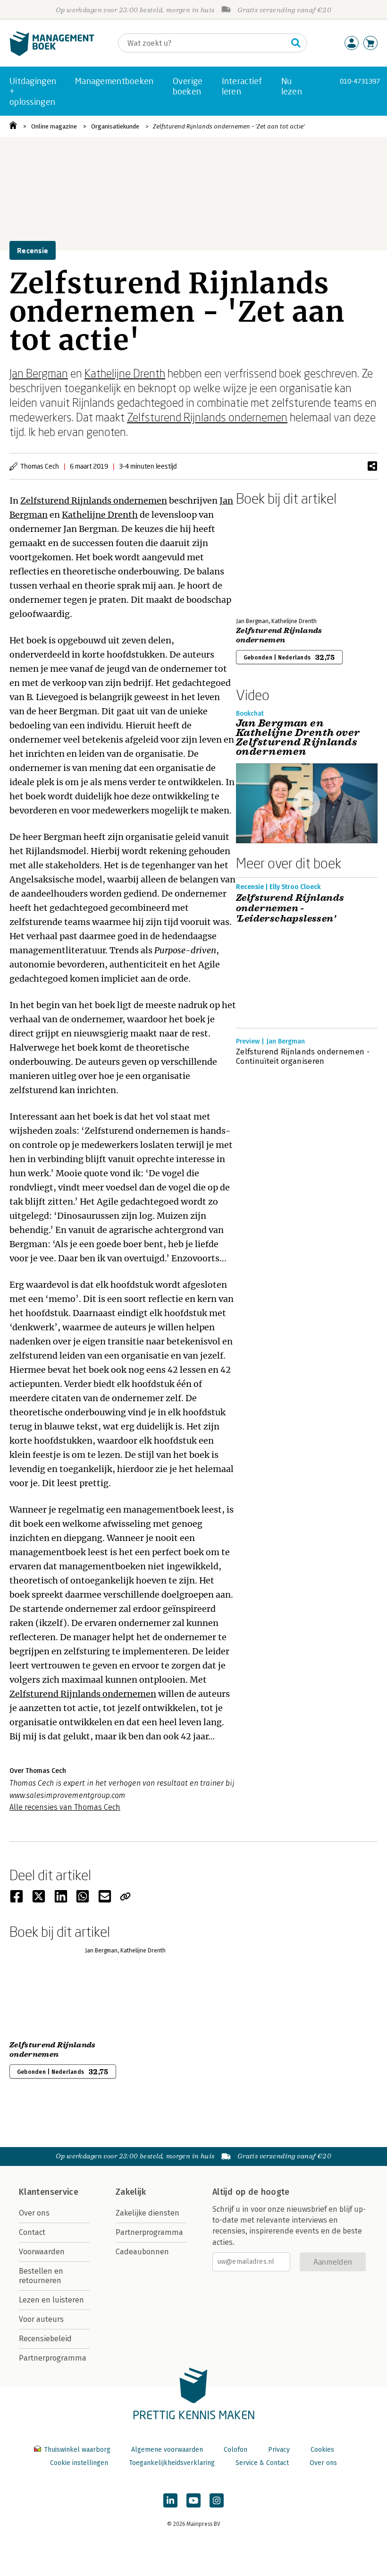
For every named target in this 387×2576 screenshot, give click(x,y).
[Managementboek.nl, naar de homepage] (52, 54)
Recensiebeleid (45, 2339)
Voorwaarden (42, 2252)
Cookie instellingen (79, 2463)
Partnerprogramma (53, 2358)
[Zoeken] (296, 43)
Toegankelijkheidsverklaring (172, 2463)
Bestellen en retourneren (41, 2276)
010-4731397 (360, 81)
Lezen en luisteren (51, 2300)
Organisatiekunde (115, 126)
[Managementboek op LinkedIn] (170, 2500)
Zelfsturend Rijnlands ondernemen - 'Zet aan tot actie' (229, 126)
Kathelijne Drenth (125, 373)
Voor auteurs (41, 2319)
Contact (32, 2232)
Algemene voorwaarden (167, 2450)
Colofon (236, 2450)
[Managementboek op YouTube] (193, 2500)
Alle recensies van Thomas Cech (65, 1807)
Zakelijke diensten (147, 2213)
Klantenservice (49, 2192)
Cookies (322, 2450)
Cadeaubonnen (142, 2252)
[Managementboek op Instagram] (217, 2500)
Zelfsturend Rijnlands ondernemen (207, 417)
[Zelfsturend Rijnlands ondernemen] (269, 560)
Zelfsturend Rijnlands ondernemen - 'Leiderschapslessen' (290, 908)
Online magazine (54, 126)
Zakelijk (131, 2192)
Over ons (34, 2213)
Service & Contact (262, 2463)
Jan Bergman (39, 373)
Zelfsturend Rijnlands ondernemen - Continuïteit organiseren (303, 1057)
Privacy (279, 2450)
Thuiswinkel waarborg (77, 2450)
